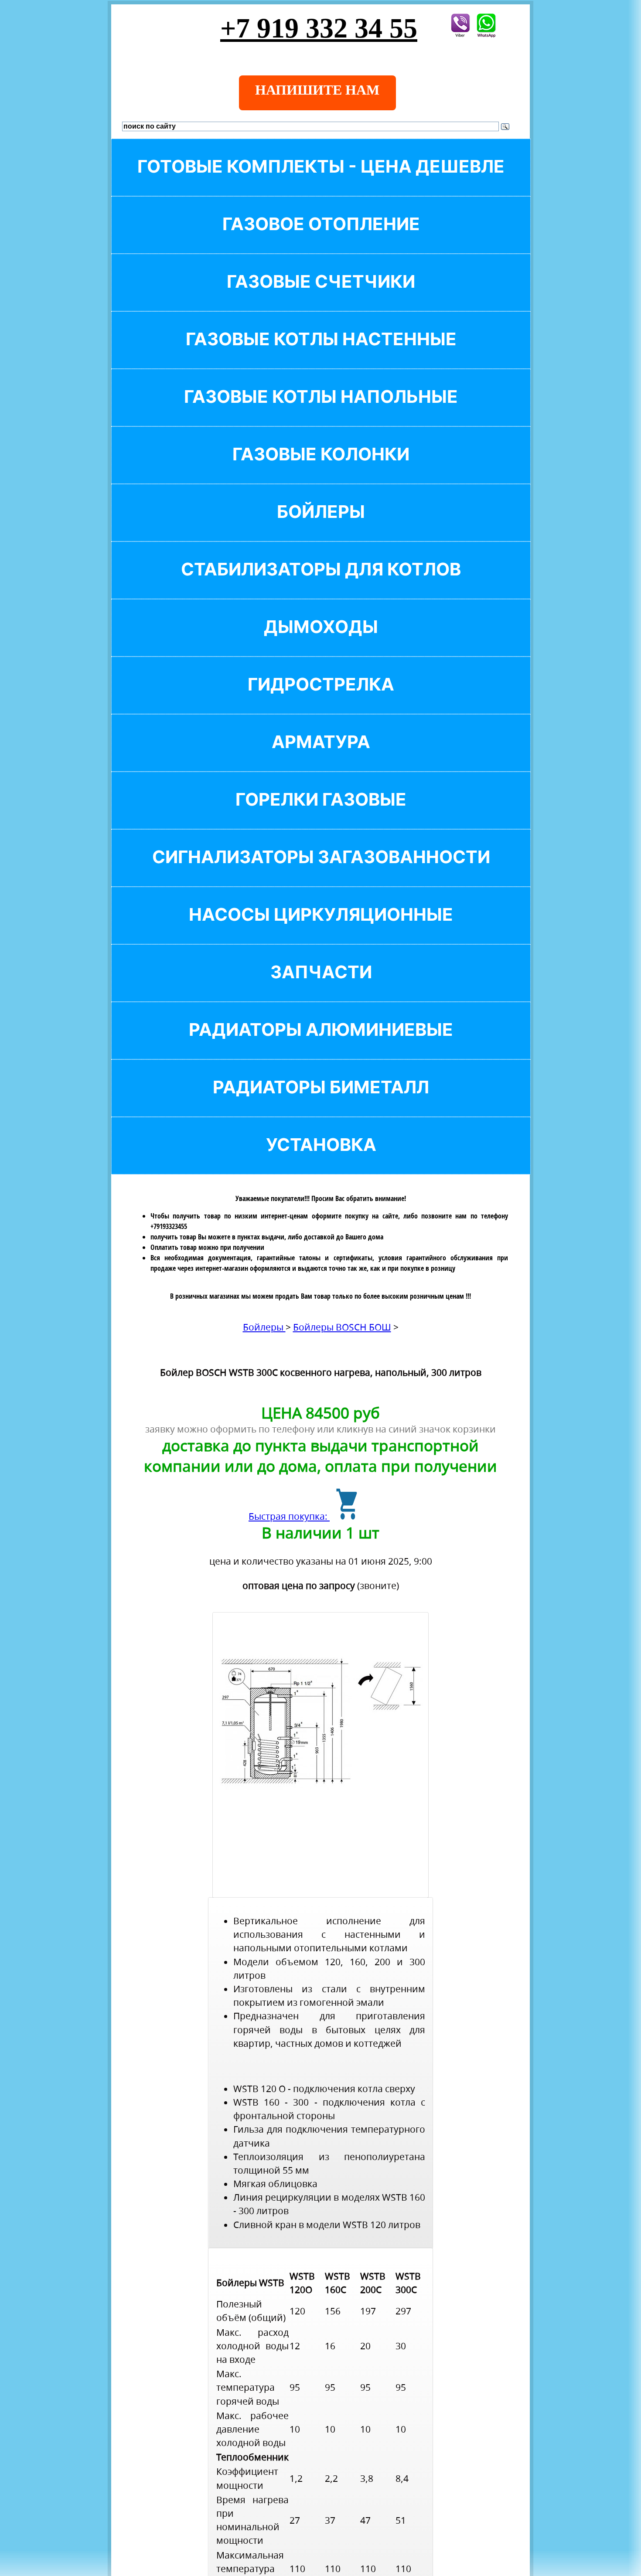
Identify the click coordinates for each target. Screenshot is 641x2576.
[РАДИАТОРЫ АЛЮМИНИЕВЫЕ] (321, 1044)
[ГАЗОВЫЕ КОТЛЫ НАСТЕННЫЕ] (321, 354)
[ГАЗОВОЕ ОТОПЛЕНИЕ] (321, 239)
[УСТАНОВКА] (321, 1159)
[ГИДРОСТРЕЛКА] (321, 699)
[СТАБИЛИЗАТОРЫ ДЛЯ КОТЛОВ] (321, 584)
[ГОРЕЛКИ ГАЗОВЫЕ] (321, 814)
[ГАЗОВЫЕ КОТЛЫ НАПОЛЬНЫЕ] (321, 411)
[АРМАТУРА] (321, 757)
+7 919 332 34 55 (319, 28)
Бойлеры (264, 1327)
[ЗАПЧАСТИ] (321, 987)
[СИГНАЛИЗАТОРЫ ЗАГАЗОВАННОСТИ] (321, 872)
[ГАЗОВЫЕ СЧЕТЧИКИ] (321, 296)
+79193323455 (169, 1226)
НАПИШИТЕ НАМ (317, 90)
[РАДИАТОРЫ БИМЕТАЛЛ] (321, 1102)
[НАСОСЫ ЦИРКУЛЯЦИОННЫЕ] (321, 929)
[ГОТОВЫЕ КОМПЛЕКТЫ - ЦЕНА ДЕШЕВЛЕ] (321, 181)
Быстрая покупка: (289, 1516)
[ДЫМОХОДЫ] (321, 641)
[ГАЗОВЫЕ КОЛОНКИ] (321, 469)
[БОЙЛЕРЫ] (321, 526)
